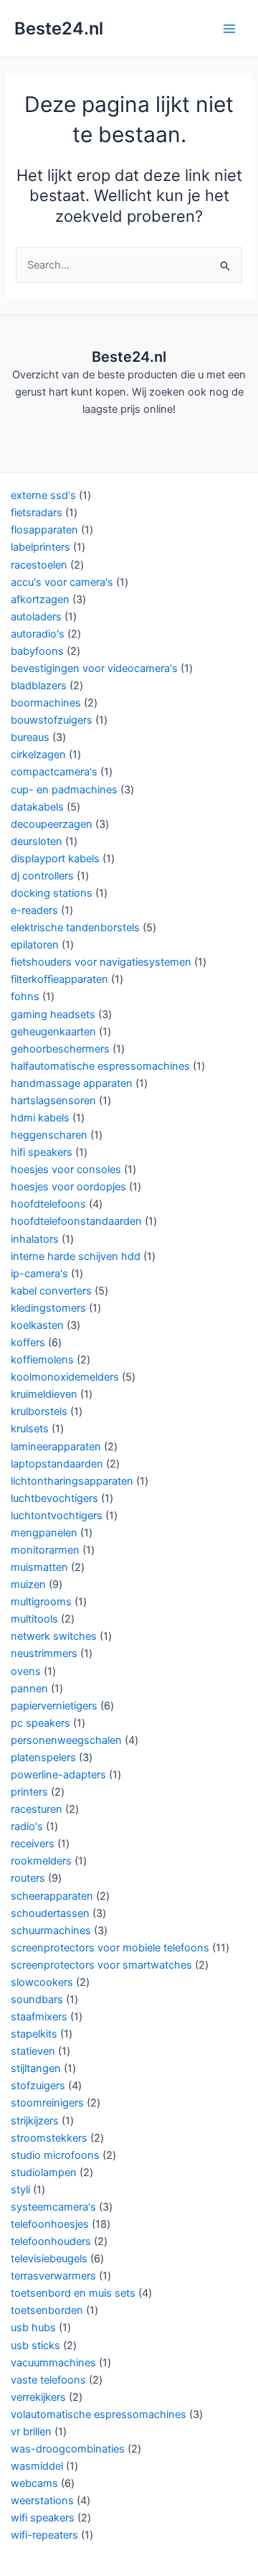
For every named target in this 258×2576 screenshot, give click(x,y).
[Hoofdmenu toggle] (229, 28)
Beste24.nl (59, 28)
